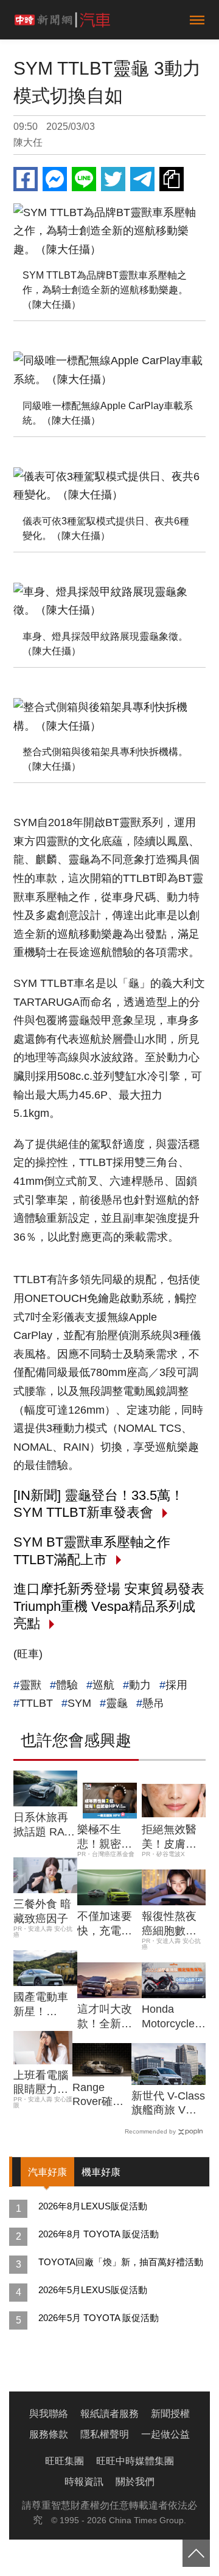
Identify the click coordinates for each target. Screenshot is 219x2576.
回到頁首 (196, 2553)
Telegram (142, 179)
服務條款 (49, 2434)
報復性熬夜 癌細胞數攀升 (169, 1924)
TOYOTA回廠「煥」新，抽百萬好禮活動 (121, 2262)
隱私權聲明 (105, 2434)
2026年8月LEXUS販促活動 (93, 2206)
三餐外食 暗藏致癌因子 (42, 1911)
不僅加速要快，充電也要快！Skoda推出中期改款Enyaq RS (109, 1924)
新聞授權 (170, 2414)
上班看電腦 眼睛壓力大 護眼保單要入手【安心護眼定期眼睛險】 (41, 2083)
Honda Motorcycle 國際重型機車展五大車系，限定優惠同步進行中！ (169, 2017)
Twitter (113, 179)
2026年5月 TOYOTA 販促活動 (99, 2318)
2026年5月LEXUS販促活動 (93, 2290)
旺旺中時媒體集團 (135, 2461)
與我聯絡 (49, 2414)
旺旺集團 (64, 2461)
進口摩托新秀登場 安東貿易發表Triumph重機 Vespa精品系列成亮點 (109, 1606)
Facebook (26, 179)
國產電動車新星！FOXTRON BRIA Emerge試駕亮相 (43, 2005)
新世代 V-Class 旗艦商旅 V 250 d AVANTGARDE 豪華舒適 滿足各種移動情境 (169, 2104)
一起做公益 (165, 2434)
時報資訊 (84, 2482)
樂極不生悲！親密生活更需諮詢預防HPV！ (105, 1837)
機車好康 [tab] (101, 2172)
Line (84, 179)
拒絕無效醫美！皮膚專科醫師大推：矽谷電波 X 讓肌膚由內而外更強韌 (170, 1837)
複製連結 (172, 179)
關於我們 (135, 2482)
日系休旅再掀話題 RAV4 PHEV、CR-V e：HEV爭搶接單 (45, 1825)
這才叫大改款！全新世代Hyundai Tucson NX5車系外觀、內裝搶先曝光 (107, 2017)
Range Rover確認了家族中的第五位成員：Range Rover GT (100, 2095)
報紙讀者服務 (109, 2414)
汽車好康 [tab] (47, 2172)
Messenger (55, 179)
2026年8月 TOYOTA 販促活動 (99, 2234)
